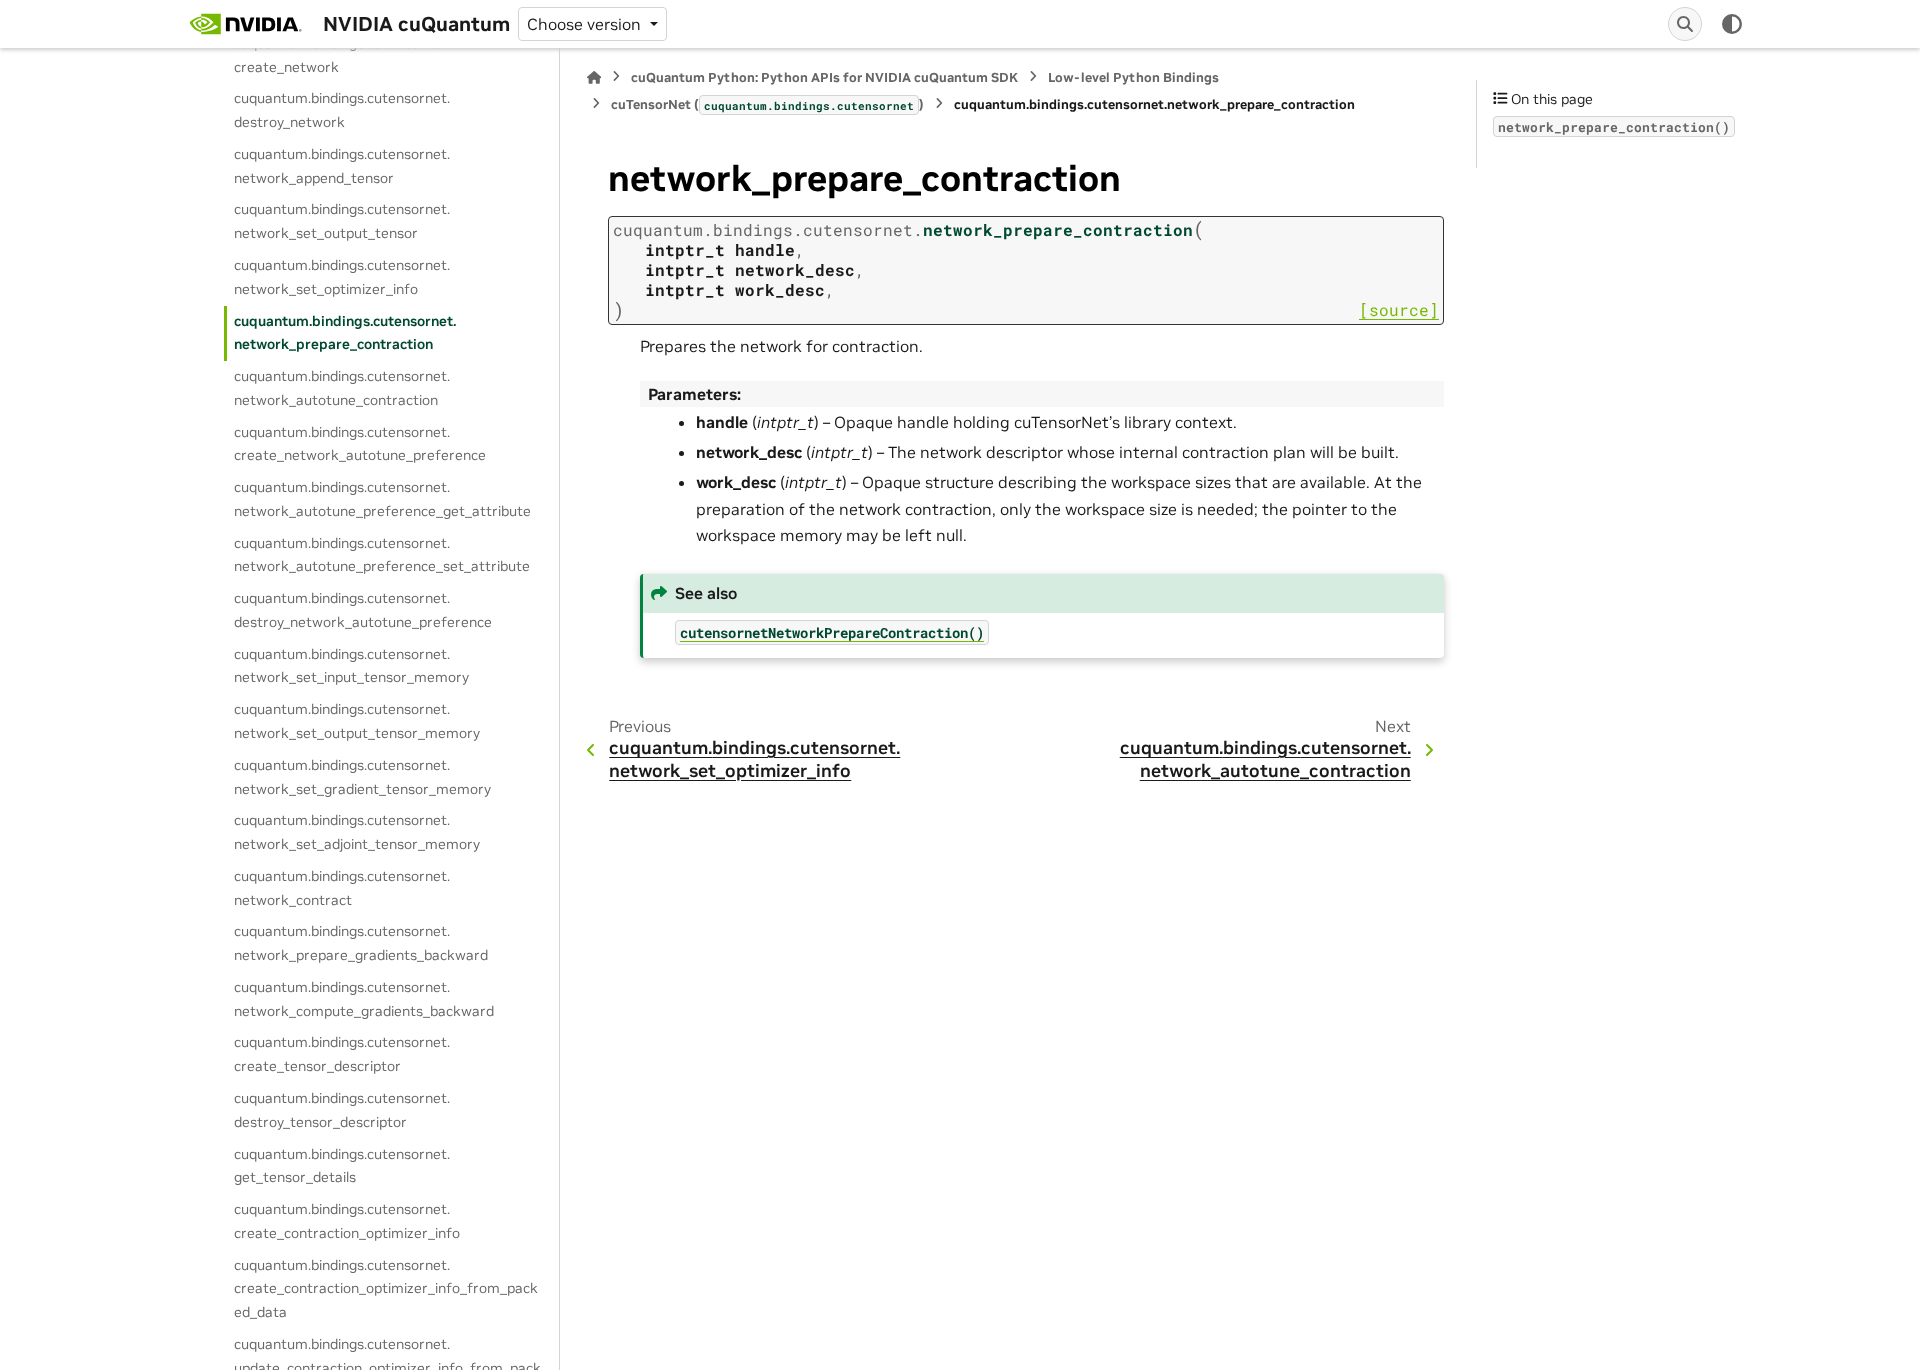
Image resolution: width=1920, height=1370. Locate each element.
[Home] (594, 77)
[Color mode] (1732, 24)
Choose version (586, 24)
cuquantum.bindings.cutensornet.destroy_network (342, 110)
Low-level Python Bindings (1133, 77)
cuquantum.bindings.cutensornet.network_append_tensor (342, 166)
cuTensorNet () (767, 104)
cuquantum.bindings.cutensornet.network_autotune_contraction (342, 388)
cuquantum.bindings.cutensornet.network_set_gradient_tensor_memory (362, 777)
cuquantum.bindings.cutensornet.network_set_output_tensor (342, 221)
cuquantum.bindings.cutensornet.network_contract (342, 888)
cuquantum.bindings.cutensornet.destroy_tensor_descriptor (342, 1110)
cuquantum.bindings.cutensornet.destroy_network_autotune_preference (363, 610)
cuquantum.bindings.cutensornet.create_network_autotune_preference (360, 444)
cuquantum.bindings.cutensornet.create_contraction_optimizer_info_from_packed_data (386, 1289)
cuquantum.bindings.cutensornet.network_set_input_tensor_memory (351, 666)
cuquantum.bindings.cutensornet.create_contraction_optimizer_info (347, 1221)
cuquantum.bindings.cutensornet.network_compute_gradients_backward (364, 999)
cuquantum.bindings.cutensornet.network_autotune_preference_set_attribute (382, 555)
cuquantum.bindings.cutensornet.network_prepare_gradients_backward (361, 943)
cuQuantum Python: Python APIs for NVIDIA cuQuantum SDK (824, 77)
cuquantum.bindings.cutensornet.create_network (342, 55)
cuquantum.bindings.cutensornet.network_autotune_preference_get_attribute (382, 499)
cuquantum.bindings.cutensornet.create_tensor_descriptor (342, 1054)
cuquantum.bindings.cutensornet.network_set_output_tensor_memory (357, 721)
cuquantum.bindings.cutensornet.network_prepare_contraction (345, 333)
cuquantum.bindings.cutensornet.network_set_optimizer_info (342, 277)
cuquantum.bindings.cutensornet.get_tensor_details (342, 1166)
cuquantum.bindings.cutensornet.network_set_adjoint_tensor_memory (357, 832)
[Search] (1685, 24)
